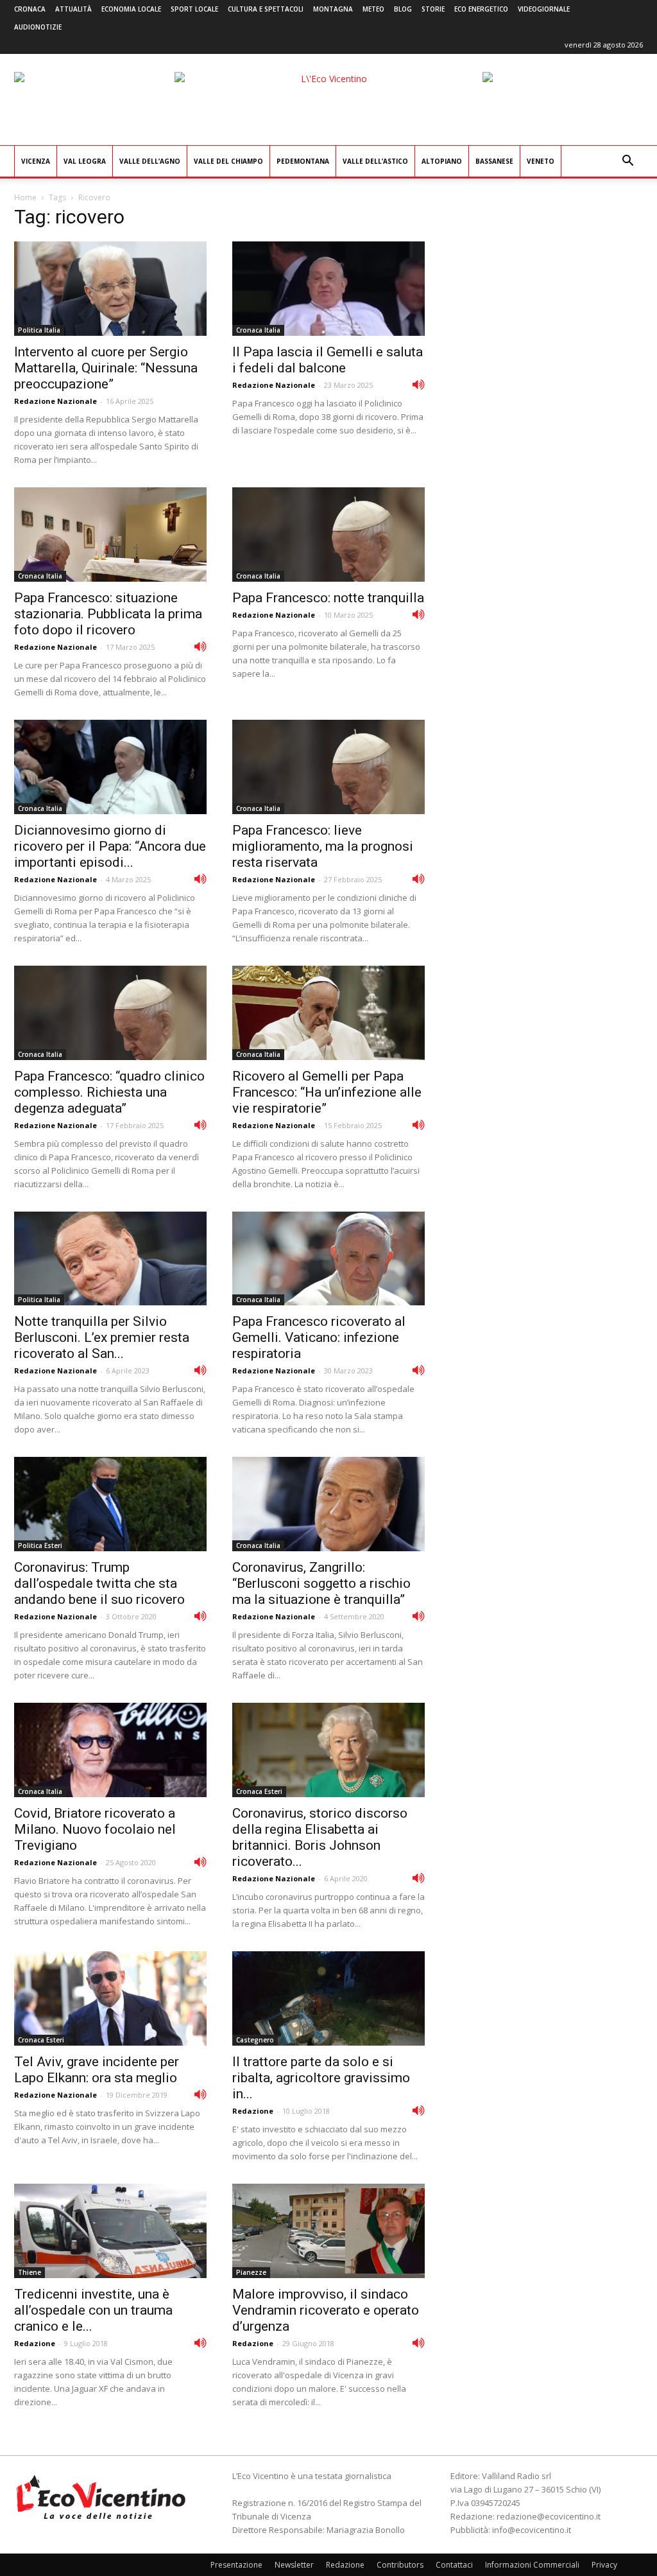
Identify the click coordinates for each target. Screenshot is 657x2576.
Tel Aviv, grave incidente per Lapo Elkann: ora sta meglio (97, 2070)
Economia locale (131, 9)
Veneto (541, 161)
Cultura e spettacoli (266, 9)
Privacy (604, 2565)
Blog (403, 9)
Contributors (400, 2565)
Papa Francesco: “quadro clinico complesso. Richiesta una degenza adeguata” (109, 1092)
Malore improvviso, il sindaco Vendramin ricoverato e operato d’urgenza (326, 2310)
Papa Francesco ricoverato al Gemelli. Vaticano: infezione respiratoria (319, 1337)
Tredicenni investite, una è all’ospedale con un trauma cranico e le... (93, 2310)
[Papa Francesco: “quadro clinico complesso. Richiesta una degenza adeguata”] (110, 1013)
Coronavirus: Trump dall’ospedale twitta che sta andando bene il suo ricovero (99, 1583)
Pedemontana (303, 161)
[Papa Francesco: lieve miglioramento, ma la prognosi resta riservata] (328, 767)
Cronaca (30, 9)
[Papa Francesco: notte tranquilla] (328, 535)
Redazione (253, 2111)
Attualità (73, 9)
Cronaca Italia (258, 330)
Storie (433, 9)
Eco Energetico (481, 9)
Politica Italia (39, 330)
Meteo (373, 9)
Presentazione (236, 2565)
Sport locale (194, 9)
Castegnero (255, 2040)
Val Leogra (85, 161)
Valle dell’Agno (150, 161)
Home (25, 197)
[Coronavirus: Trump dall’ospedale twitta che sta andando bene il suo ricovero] (110, 1504)
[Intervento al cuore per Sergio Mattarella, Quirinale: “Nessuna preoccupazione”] (110, 289)
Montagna (333, 9)
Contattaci (454, 2565)
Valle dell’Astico (375, 161)
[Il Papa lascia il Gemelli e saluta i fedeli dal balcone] (328, 289)
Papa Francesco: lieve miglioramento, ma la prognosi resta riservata (323, 846)
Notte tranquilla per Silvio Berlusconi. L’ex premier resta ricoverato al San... (102, 1337)
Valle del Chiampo (228, 161)
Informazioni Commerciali (532, 2565)
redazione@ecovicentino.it (549, 2516)
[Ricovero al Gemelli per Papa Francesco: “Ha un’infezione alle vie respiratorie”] (328, 1013)
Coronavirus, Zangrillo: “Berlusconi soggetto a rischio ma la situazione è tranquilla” (321, 1583)
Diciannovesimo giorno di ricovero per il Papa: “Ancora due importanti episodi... (110, 846)
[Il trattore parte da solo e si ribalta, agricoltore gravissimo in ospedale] (328, 1998)
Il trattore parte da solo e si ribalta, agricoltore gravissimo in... (321, 2078)
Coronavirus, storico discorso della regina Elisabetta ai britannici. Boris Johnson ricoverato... (320, 1837)
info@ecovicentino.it (532, 2530)
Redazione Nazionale (55, 401)
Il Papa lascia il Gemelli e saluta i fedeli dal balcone (328, 360)
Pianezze (251, 2272)
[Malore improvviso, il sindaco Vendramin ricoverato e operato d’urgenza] (328, 2231)
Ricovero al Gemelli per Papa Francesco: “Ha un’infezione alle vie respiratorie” (327, 1092)
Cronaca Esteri (259, 1791)
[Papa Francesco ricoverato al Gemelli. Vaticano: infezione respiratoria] (328, 1259)
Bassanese (494, 161)
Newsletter (294, 2565)
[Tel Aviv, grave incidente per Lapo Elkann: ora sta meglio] (110, 1998)
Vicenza (36, 161)
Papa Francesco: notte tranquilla (328, 598)
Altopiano (442, 161)
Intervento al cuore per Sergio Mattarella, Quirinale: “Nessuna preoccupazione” (106, 368)
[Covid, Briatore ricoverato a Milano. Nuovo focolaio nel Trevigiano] (110, 1750)
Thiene (30, 2272)
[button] (627, 162)
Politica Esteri (40, 1545)
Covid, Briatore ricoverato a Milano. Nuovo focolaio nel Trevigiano (95, 1829)
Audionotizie (38, 27)
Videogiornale (544, 9)
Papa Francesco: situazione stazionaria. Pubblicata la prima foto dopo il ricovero (108, 614)
